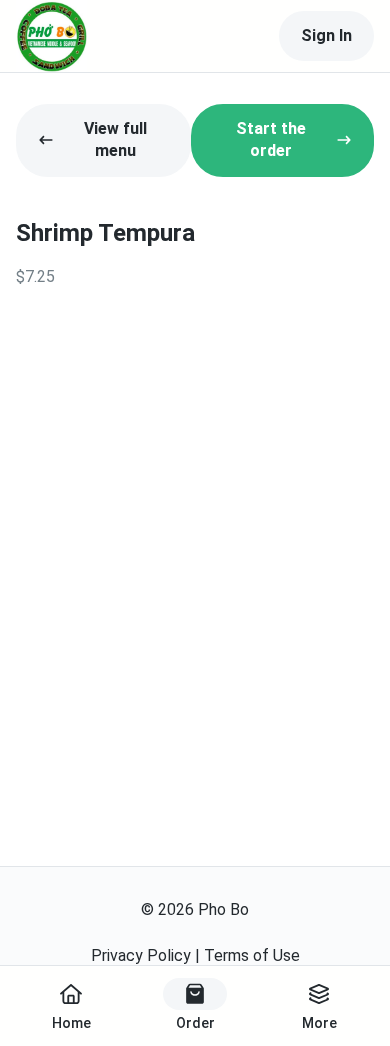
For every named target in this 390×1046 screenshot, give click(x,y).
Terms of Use (252, 955)
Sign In (326, 35)
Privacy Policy (141, 955)
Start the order (271, 139)
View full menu (115, 139)
